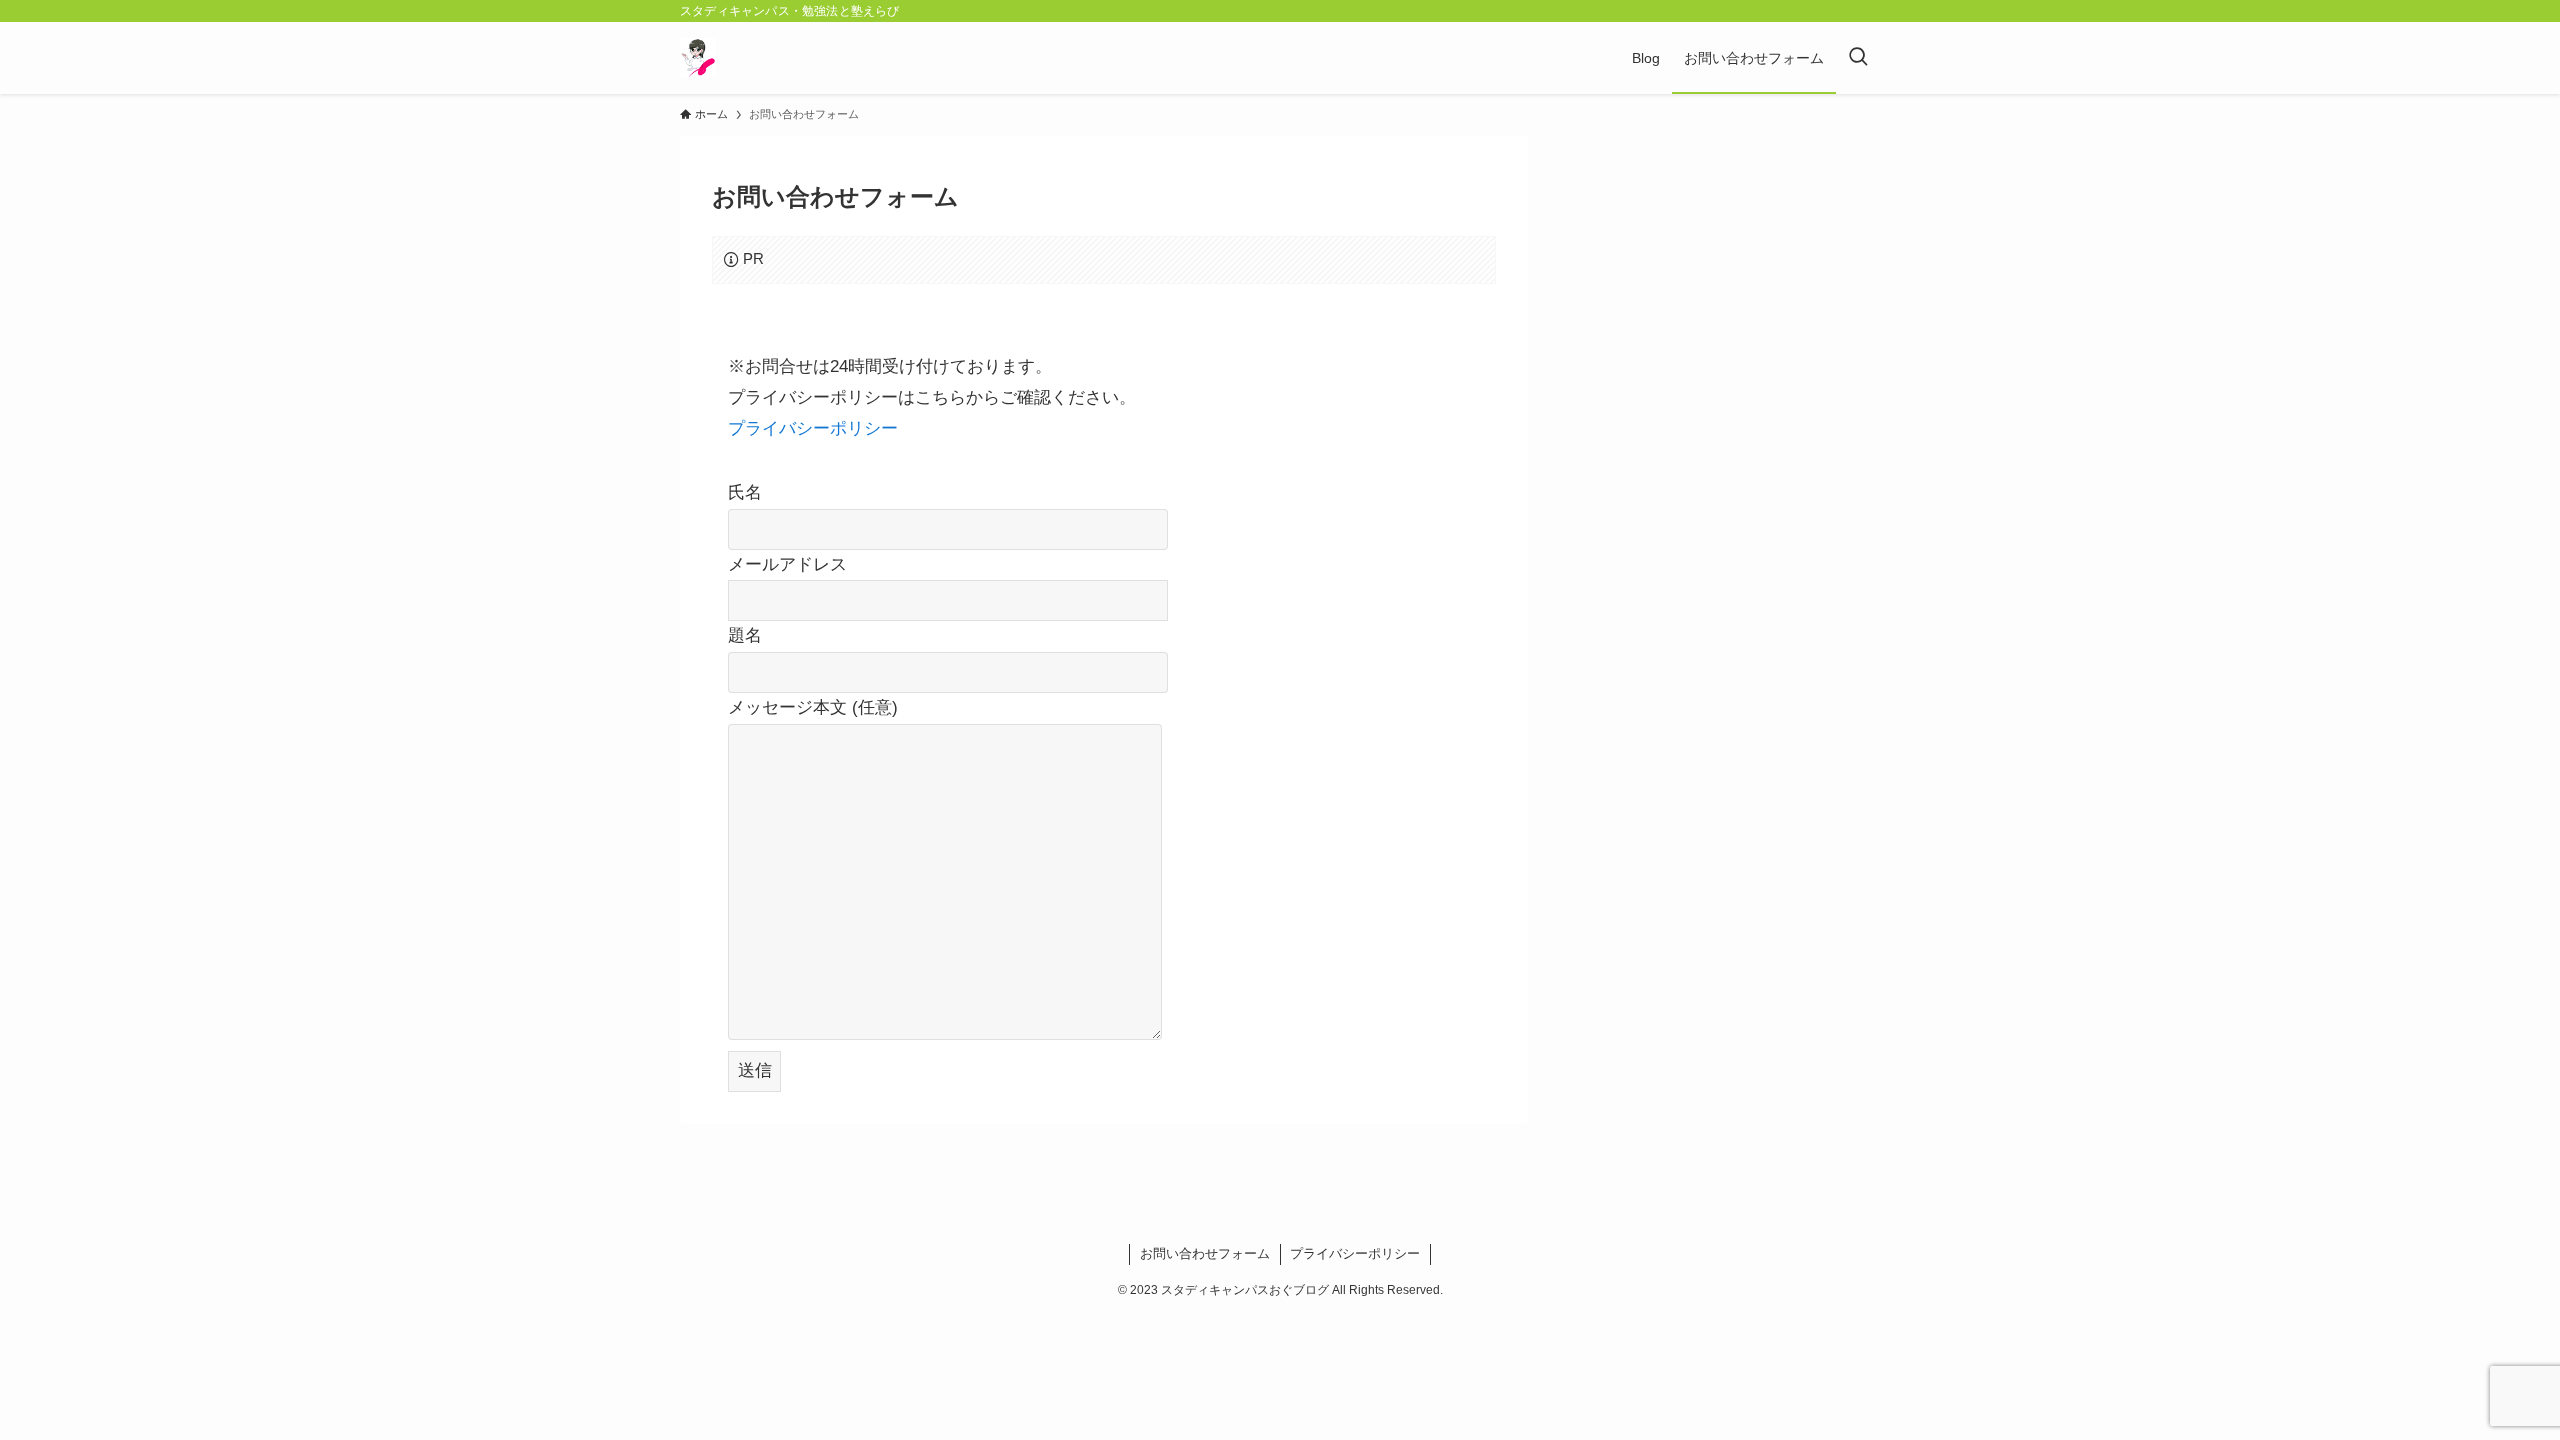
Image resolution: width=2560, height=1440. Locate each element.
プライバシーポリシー (813, 428)
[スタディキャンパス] (698, 58)
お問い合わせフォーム (1205, 1253)
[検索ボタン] (1858, 58)
